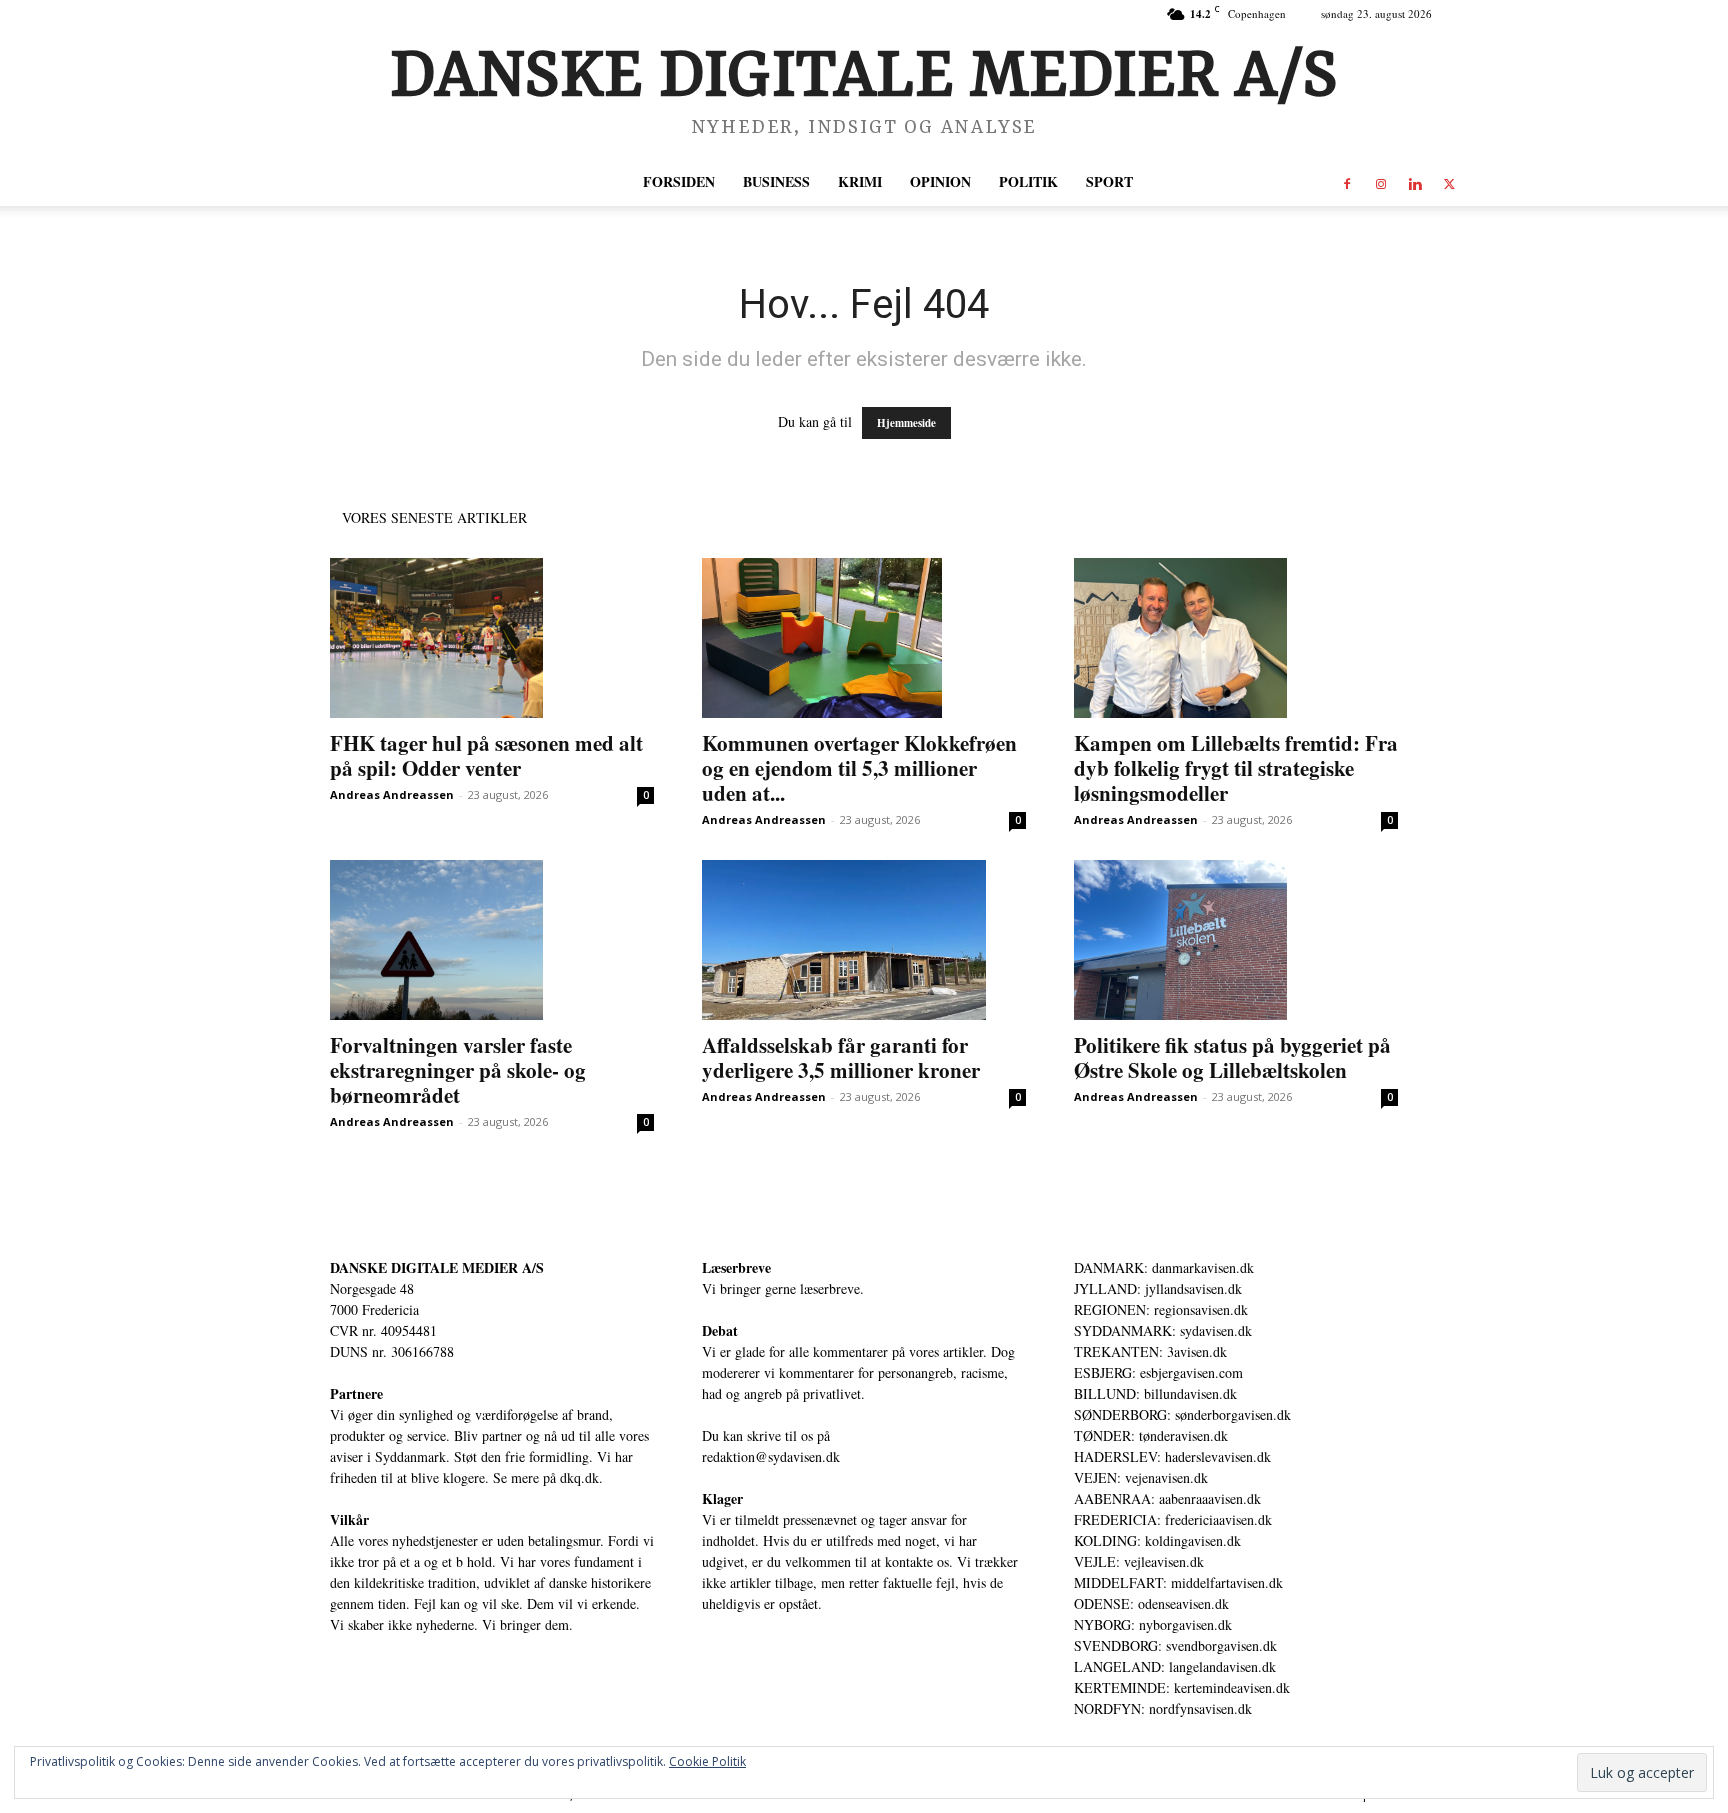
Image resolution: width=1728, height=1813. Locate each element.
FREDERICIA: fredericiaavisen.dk (1173, 1519)
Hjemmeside (906, 423)
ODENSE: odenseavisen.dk (1151, 1603)
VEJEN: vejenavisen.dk (1141, 1477)
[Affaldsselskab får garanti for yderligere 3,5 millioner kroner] (864, 940)
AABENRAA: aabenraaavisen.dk (1167, 1498)
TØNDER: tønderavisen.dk (1151, 1435)
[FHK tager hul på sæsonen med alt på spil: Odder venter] (492, 638)
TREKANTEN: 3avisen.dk (1150, 1351)
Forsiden (679, 181)
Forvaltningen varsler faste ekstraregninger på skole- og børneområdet (458, 1070)
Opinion (940, 181)
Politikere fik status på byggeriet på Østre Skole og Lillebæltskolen (1232, 1057)
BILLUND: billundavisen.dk (1155, 1393)
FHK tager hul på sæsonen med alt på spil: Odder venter (486, 755)
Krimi (860, 181)
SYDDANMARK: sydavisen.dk (1163, 1330)
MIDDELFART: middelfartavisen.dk (1178, 1582)
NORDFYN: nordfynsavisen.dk (1163, 1708)
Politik (1028, 181)
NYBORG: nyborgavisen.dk (1153, 1624)
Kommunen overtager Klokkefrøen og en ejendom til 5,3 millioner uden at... (859, 768)
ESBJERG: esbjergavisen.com (1158, 1372)
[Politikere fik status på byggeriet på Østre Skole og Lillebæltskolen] (1236, 940)
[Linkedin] (1415, 182)
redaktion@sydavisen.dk (771, 1456)
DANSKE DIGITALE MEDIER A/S (437, 1267)
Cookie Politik (707, 1761)
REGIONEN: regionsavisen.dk (1161, 1309)
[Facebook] (1347, 182)
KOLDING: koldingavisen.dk (1157, 1540)
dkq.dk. (581, 1477)
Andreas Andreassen (392, 794)
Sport (1109, 181)
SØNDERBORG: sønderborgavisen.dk (1182, 1414)
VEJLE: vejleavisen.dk (1139, 1561)
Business (776, 181)
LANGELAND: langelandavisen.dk (1175, 1666)
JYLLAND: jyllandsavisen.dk (1158, 1288)
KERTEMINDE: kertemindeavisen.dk (1182, 1687)
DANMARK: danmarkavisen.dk (1164, 1267)
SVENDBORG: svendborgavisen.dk (1175, 1645)
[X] (1449, 182)
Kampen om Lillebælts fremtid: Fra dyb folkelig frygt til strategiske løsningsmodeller (1236, 768)
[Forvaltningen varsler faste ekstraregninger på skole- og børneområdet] (492, 940)
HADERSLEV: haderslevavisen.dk (1172, 1456)
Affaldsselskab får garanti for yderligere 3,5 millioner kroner (841, 1057)
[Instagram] (1381, 182)
